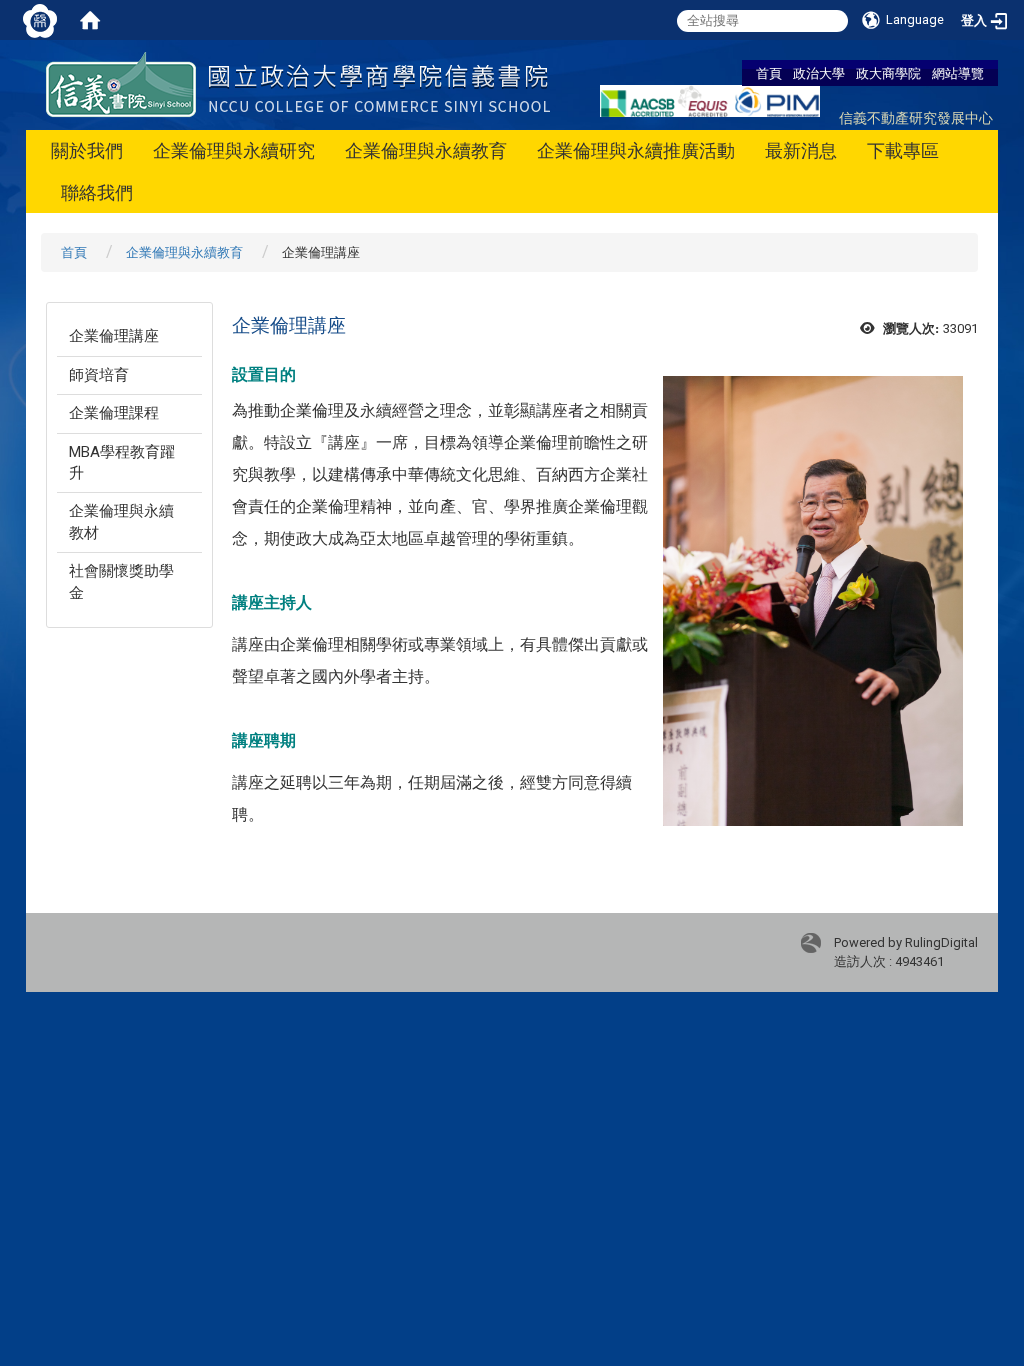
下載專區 (903, 150)
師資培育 (99, 375)
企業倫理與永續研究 (234, 150)
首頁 (769, 73)
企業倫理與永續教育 (426, 150)
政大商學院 (888, 73)
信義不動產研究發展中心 (916, 117)
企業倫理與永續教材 (121, 521)
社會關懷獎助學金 (121, 581)
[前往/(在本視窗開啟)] (298, 83)
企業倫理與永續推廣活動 (636, 150)
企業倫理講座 (114, 336)
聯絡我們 (97, 192)
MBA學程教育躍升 (122, 462)
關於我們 (87, 150)
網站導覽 (958, 73)
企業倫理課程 (114, 413)
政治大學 (819, 73)
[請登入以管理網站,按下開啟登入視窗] (40, 20)
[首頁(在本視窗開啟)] (90, 20)
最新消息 (801, 150)
